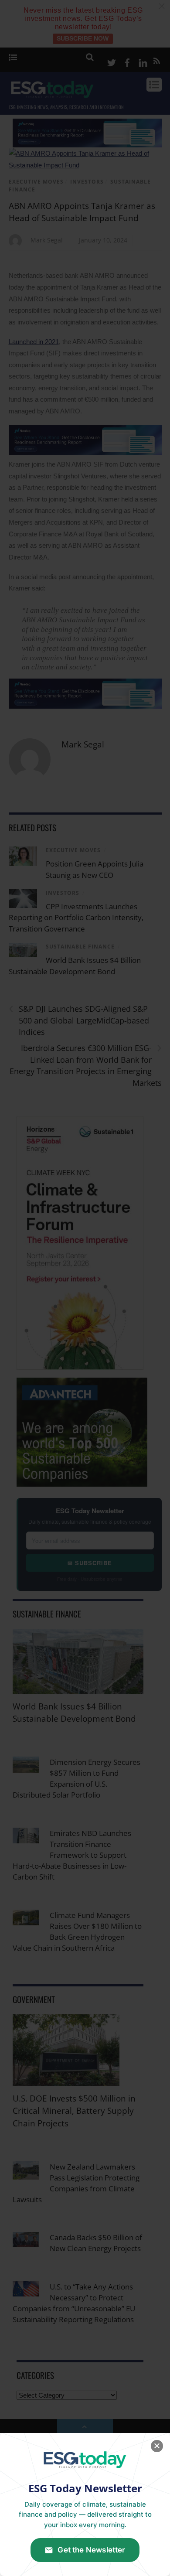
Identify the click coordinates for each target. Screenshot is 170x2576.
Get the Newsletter (91, 2550)
